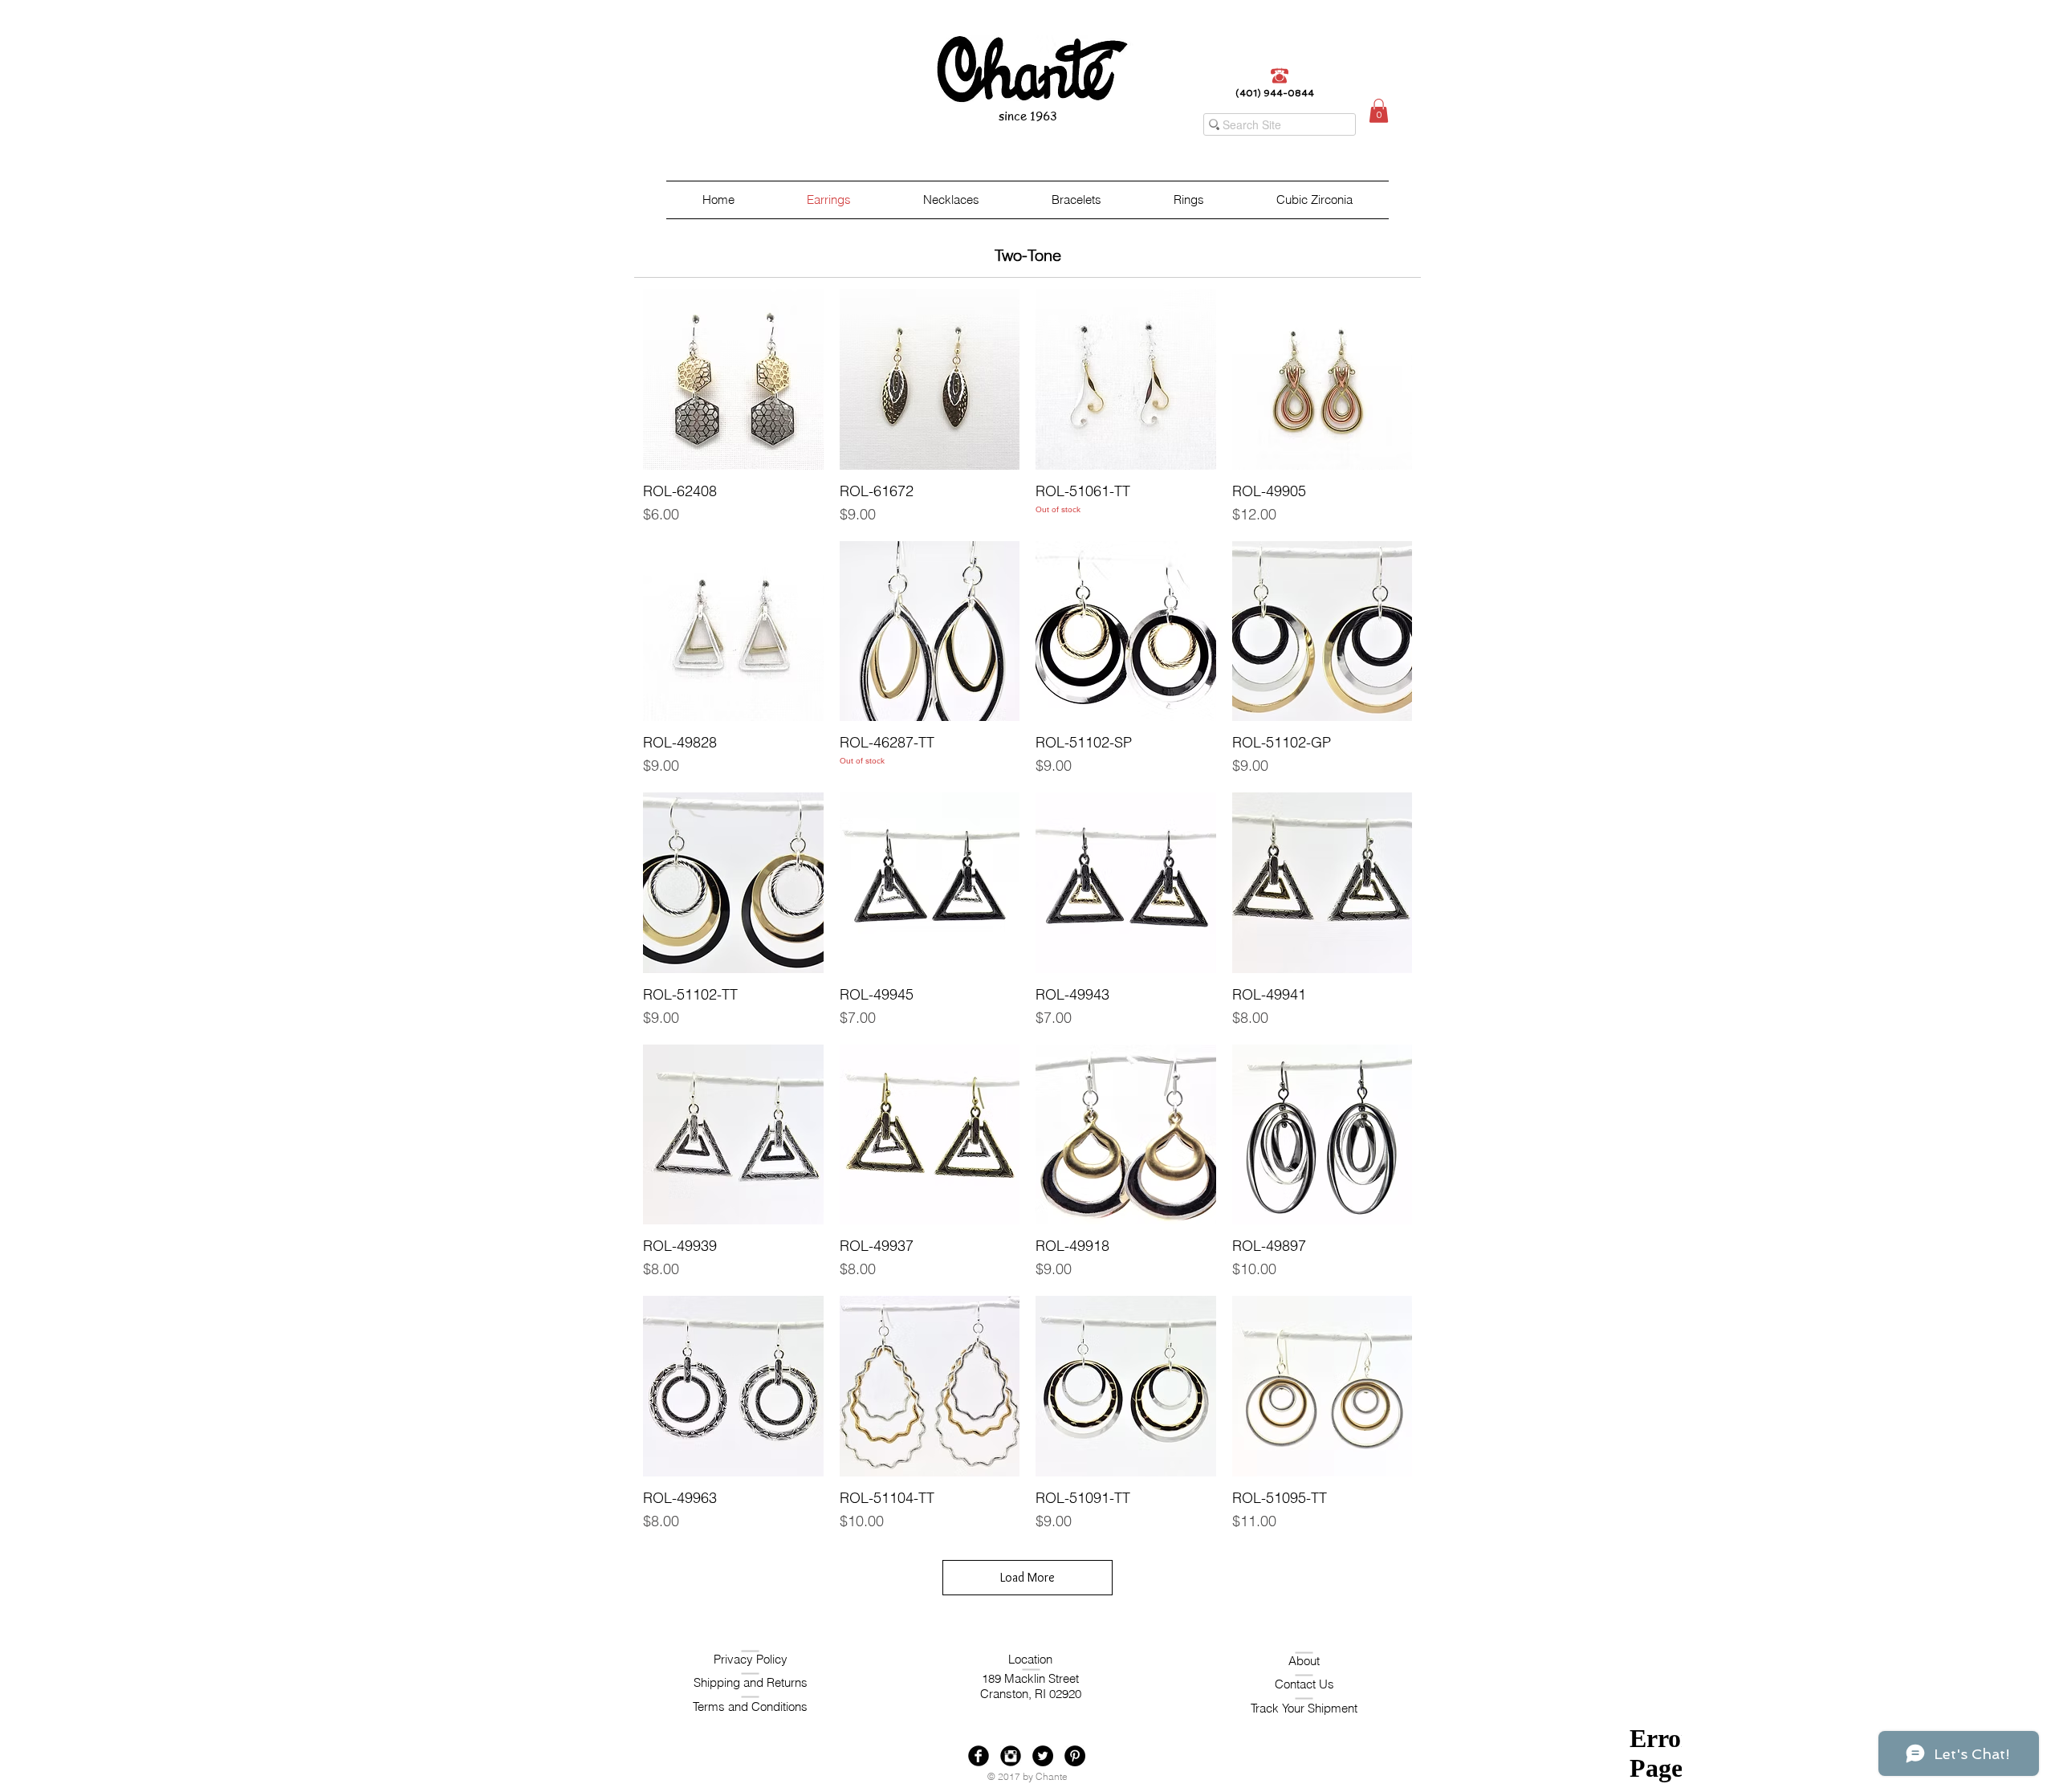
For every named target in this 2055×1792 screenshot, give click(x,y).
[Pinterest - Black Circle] (1075, 1756)
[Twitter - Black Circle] (1043, 1756)
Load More (1027, 1577)
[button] (1379, 111)
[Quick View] (733, 379)
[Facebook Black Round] (979, 1756)
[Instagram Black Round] (1011, 1756)
